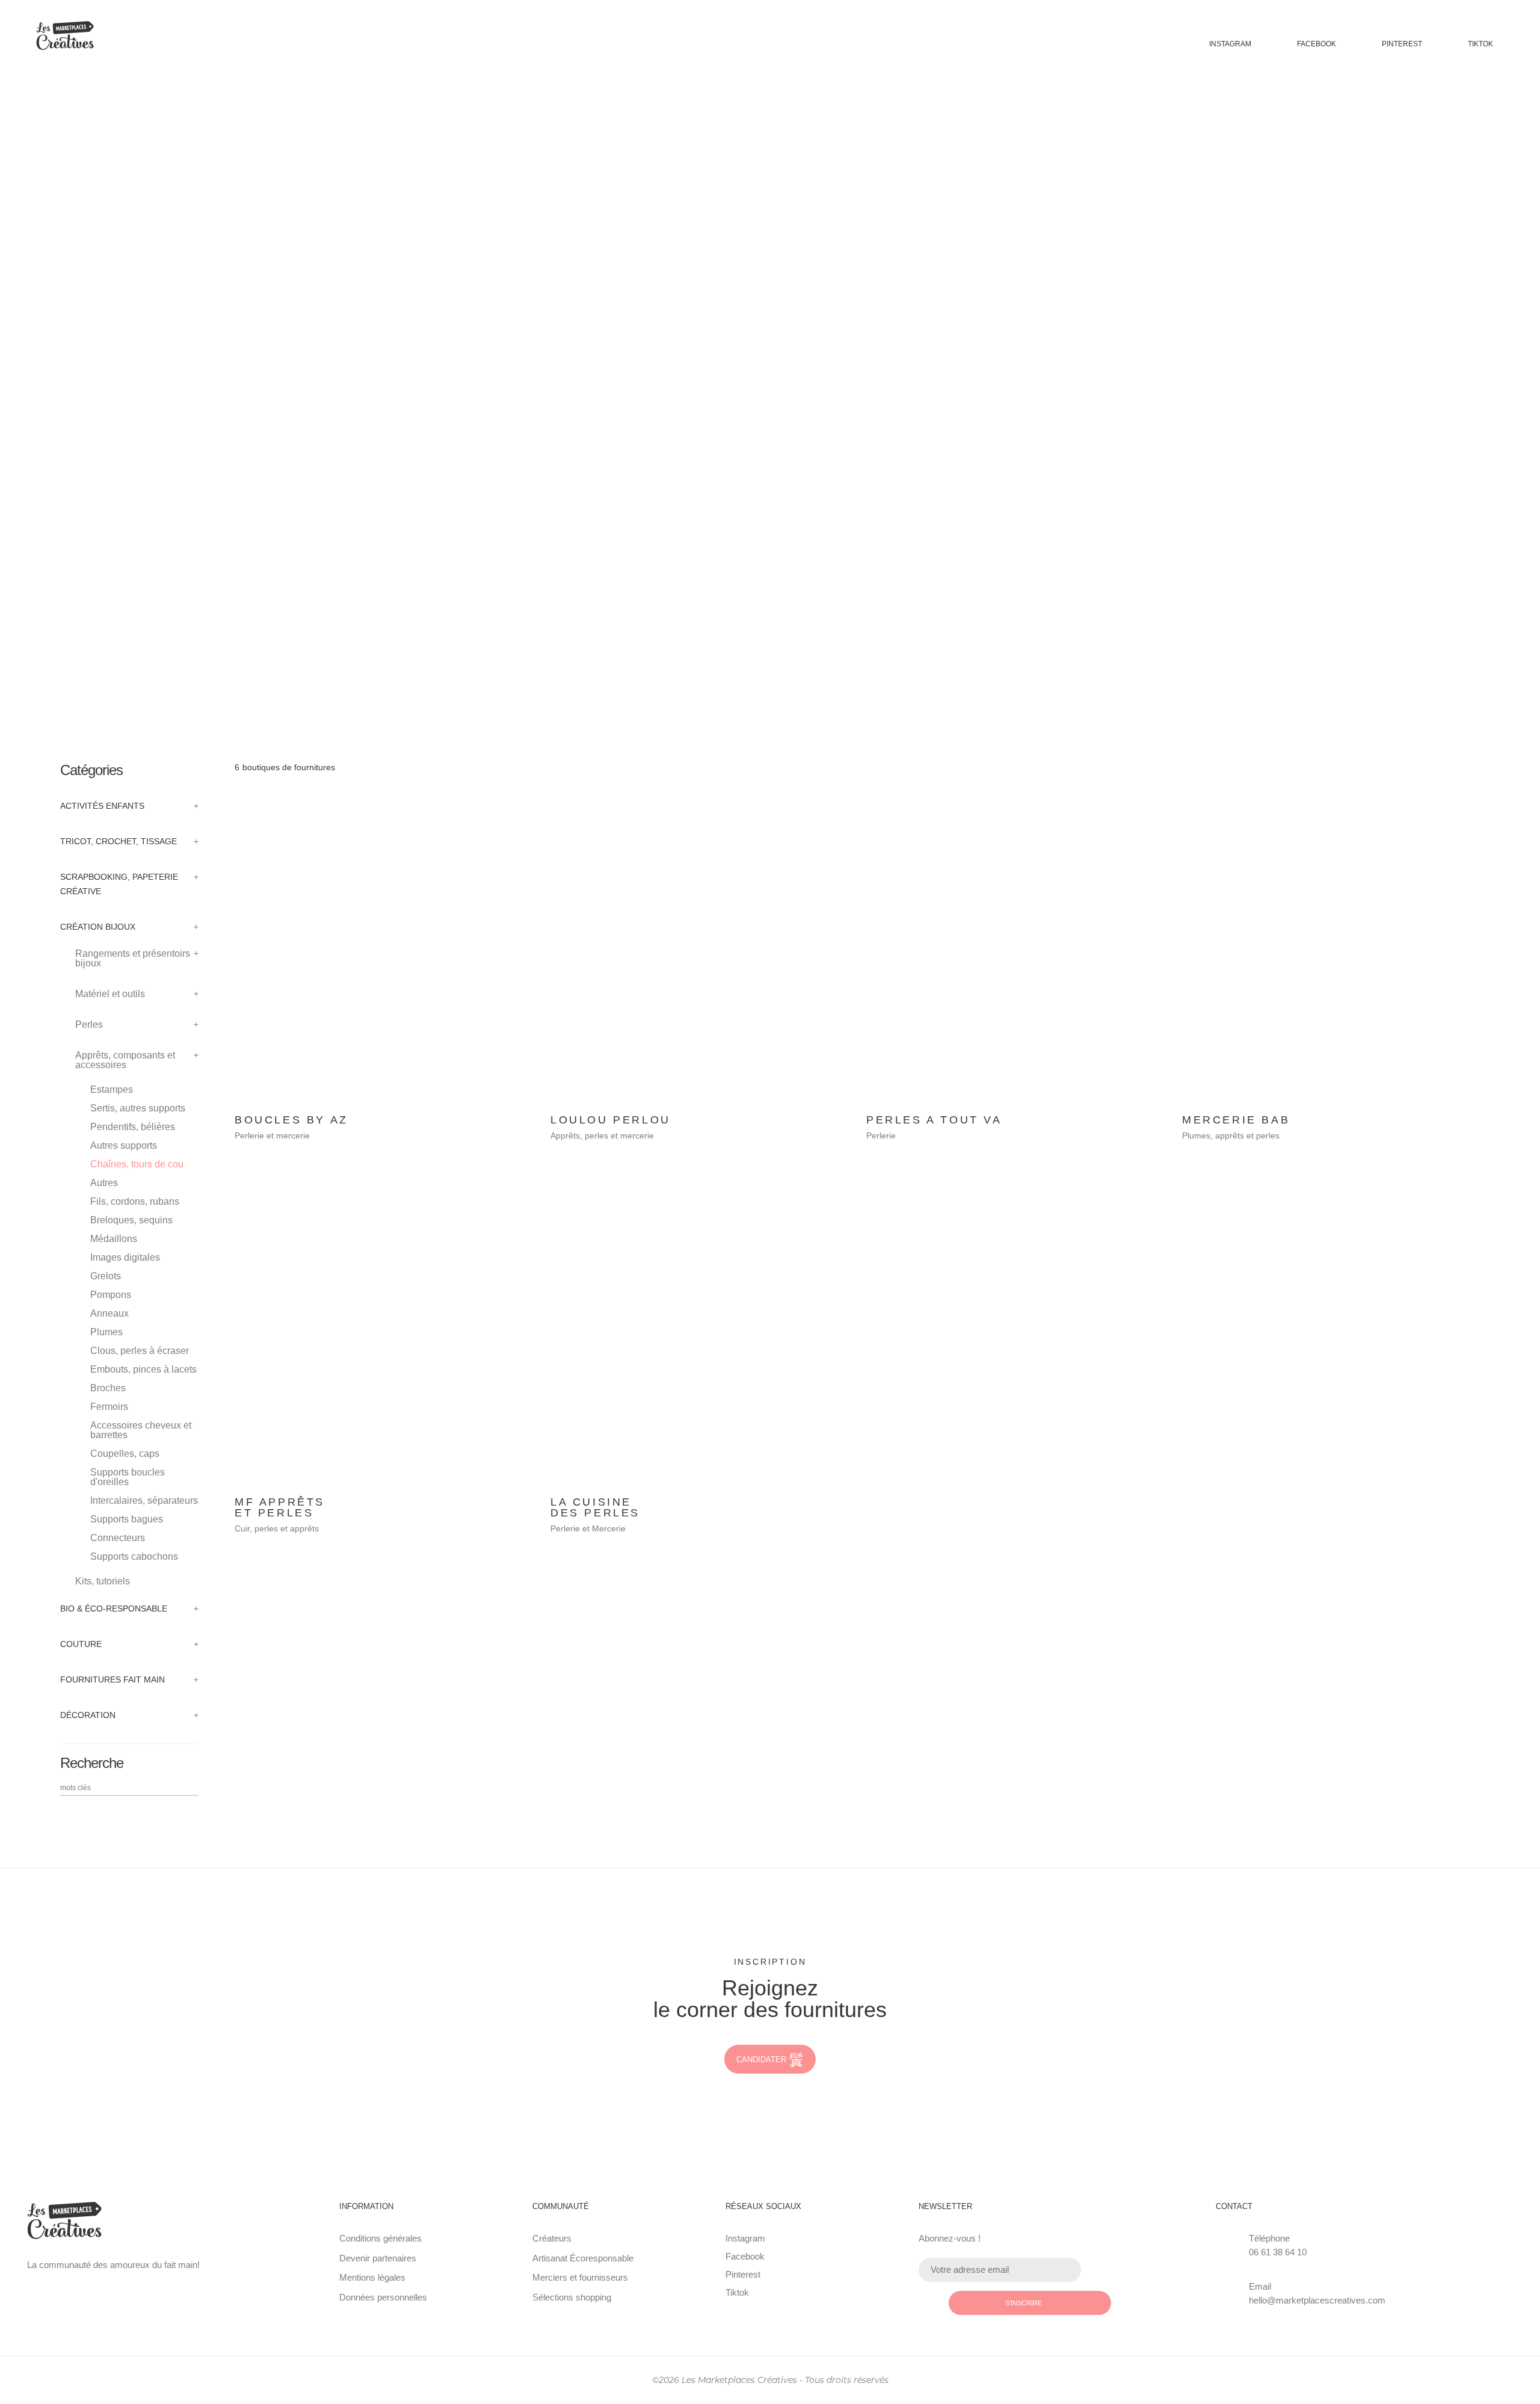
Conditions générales (380, 2238)
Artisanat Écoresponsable (583, 2258)
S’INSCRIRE (1024, 2303)
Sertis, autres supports (138, 1108)
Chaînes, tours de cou (137, 1164)
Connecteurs (118, 1538)
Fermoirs (109, 1407)
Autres (104, 1183)
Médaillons (114, 1239)
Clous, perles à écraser (140, 1351)
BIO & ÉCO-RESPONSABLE (114, 1608)
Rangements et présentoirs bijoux (133, 959)
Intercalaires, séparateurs (144, 1501)
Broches (108, 1388)
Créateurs (552, 2238)
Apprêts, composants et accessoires (125, 1060)
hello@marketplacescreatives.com (1317, 2300)
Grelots (106, 1276)
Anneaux (109, 1314)
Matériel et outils (110, 994)
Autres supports (124, 1146)
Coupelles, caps (125, 1454)
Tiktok (1480, 44)
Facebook (1317, 44)
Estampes (112, 1090)
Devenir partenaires (378, 2258)
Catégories (91, 770)
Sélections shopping (572, 2297)
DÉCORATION (88, 1715)
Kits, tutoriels (103, 1581)
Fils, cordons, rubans (135, 1202)
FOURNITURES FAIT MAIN (112, 1679)
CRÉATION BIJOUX (98, 927)
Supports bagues (127, 1519)
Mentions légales (372, 2277)
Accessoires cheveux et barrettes (141, 1430)
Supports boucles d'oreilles (128, 1477)
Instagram (1230, 44)
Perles (89, 1025)
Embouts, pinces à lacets (143, 1370)
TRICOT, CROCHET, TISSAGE (119, 841)
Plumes (106, 1332)
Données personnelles (383, 2297)
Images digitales (125, 1258)
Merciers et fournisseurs (580, 2277)
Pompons (111, 1295)
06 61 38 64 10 (1278, 2252)
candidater (761, 2059)
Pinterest (1402, 44)
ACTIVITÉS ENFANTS (102, 806)
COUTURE (81, 1644)
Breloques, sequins (131, 1220)
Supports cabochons (134, 1557)
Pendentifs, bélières (133, 1127)
